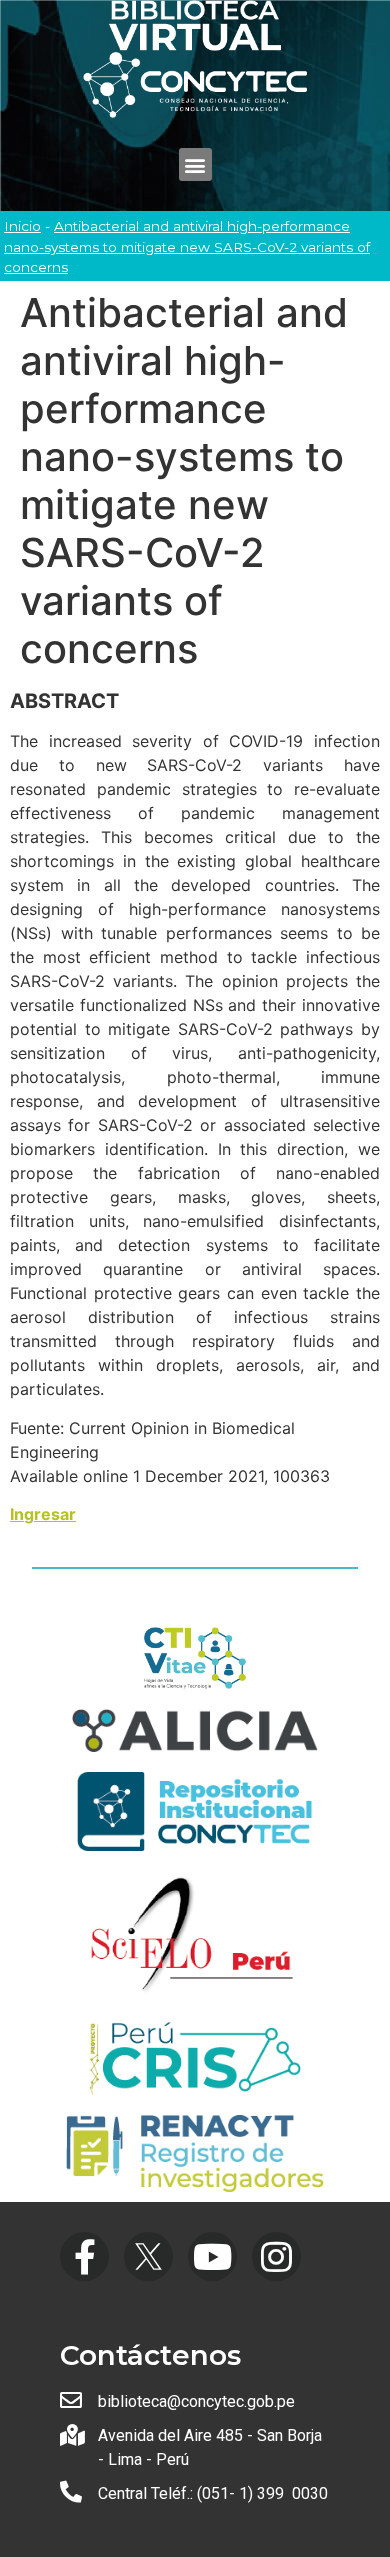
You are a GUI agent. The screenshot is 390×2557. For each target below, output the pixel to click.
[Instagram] (276, 2256)
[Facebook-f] (84, 2256)
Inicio (22, 226)
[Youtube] (212, 2256)
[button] (195, 164)
